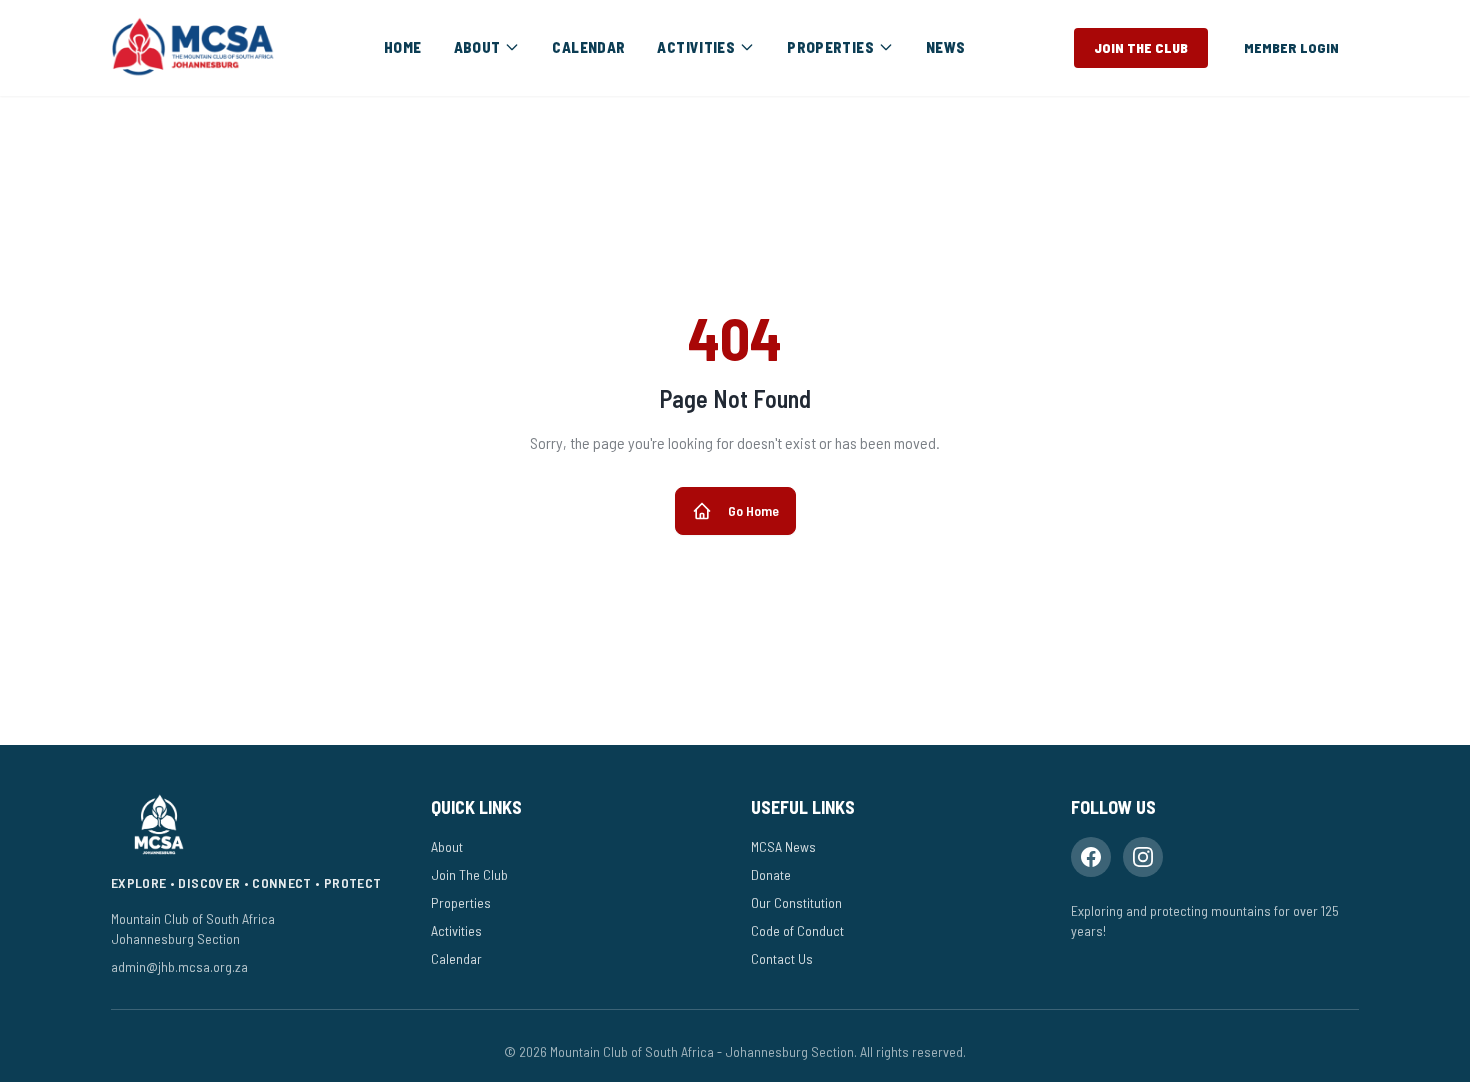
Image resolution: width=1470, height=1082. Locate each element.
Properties (461, 902)
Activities (456, 930)
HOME (403, 47)
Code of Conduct (797, 930)
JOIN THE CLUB (1141, 47)
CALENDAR (588, 47)
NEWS (946, 47)
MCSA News (783, 846)
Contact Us (782, 958)
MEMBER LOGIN (1291, 47)
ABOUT (477, 47)
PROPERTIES (830, 47)
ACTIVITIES (696, 47)
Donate (771, 874)
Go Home (753, 510)
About (447, 846)
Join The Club (469, 874)
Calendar (456, 958)
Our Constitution (796, 902)
